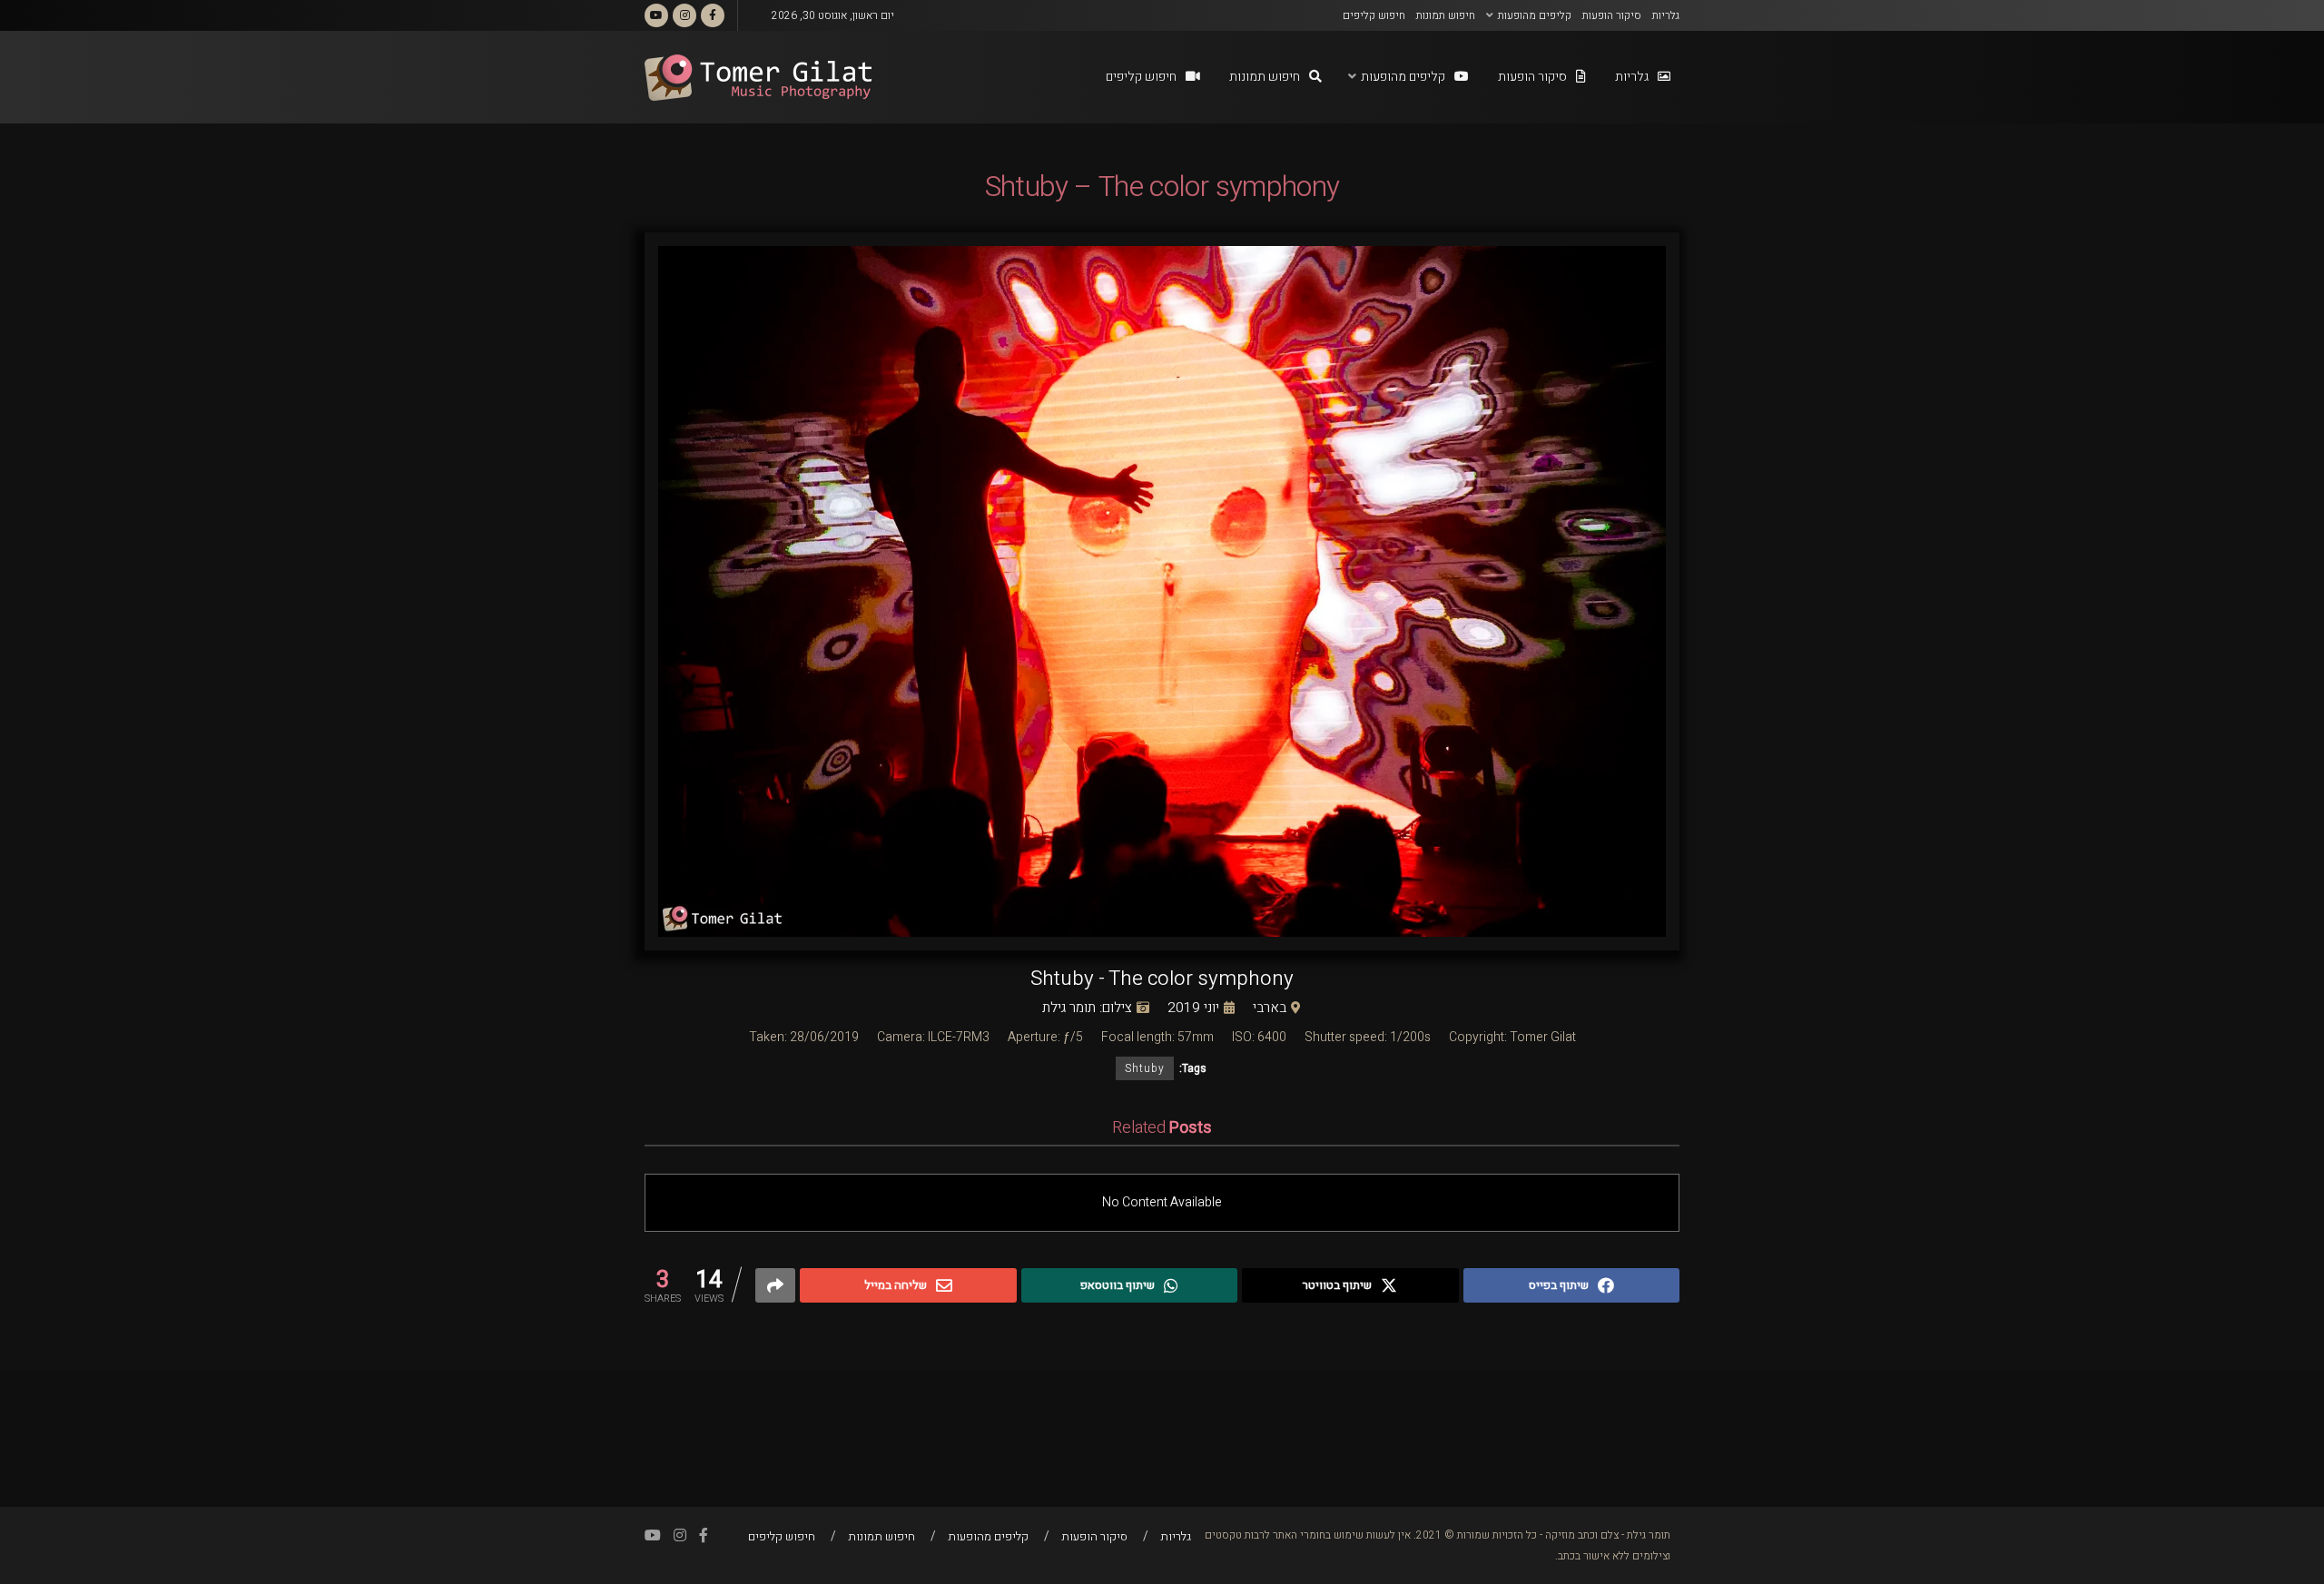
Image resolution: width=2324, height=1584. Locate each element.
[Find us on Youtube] (656, 15)
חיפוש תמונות (1446, 15)
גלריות (1666, 15)
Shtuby (1145, 1068)
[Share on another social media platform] (775, 1285)
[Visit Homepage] (758, 78)
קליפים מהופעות (1535, 15)
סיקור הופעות (1612, 15)
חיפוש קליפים (1374, 15)
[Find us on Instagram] (684, 15)
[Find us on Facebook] (713, 15)
